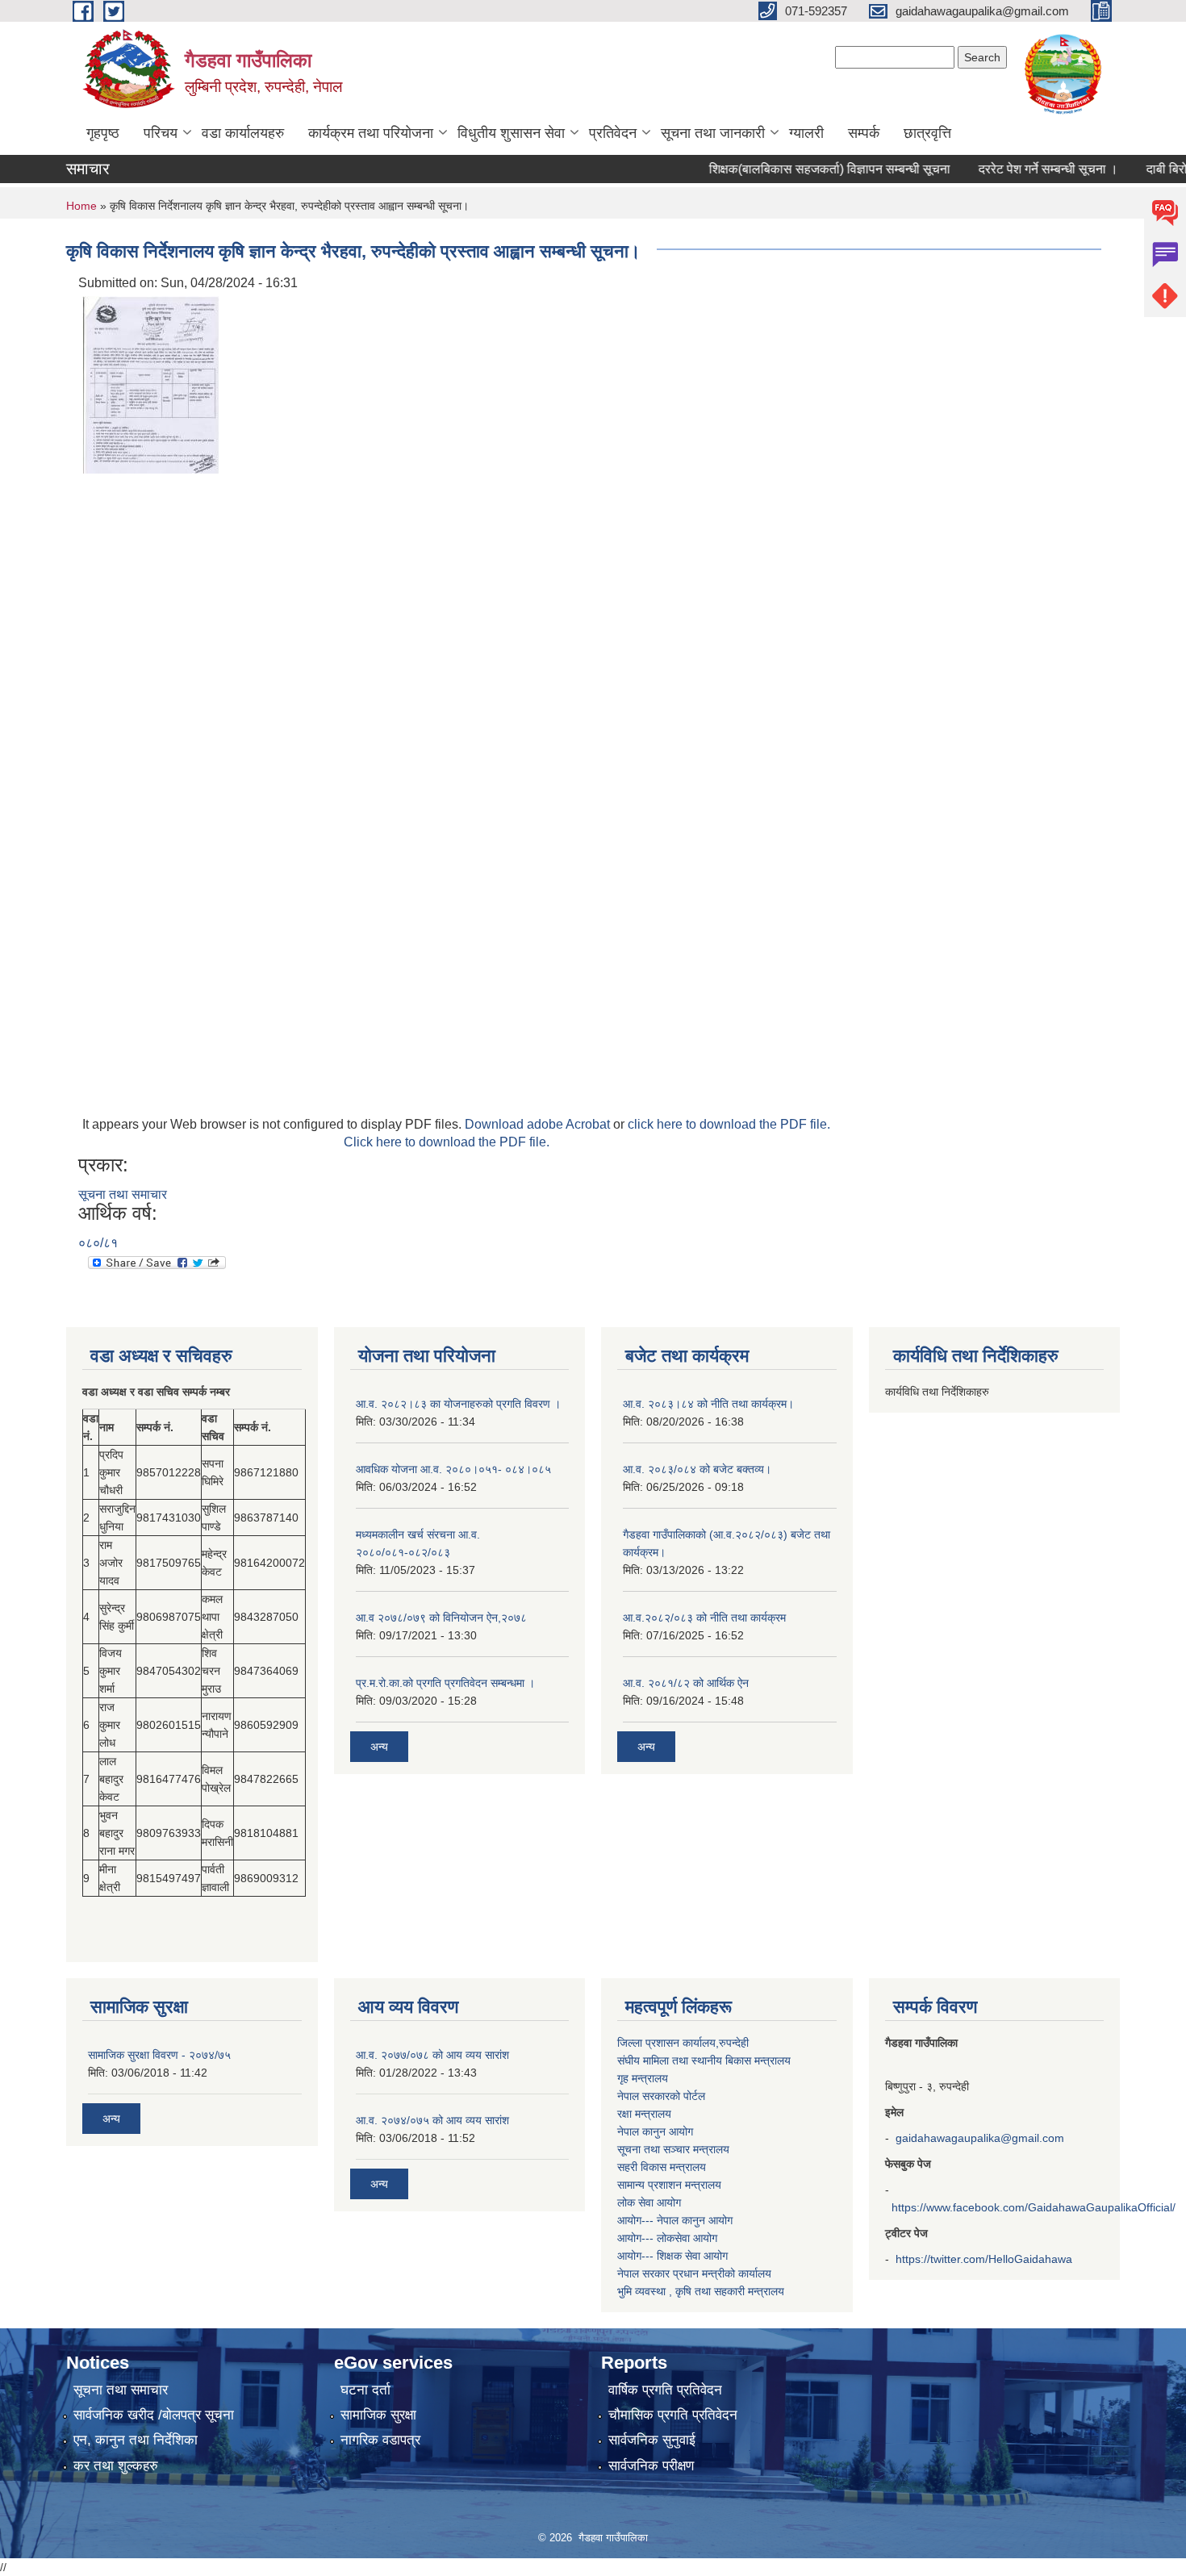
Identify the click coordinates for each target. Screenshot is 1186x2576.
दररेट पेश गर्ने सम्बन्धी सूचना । (1015, 169)
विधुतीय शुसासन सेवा (511, 133)
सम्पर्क (864, 133)
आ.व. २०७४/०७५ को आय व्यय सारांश (432, 2120)
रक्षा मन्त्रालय (644, 2114)
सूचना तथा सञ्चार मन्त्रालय (673, 2149)
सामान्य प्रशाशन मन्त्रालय (669, 2185)
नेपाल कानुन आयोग (655, 2131)
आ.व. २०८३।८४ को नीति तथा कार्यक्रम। (708, 1404)
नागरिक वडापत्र (380, 2440)
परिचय (161, 133)
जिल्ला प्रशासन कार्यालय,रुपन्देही (683, 2043)
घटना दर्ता (365, 2390)
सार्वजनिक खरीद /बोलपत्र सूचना (154, 2415)
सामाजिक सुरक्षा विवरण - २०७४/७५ (159, 2055)
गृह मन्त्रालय (643, 2078)
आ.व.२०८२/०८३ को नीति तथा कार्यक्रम (704, 1618)
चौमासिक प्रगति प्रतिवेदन (673, 2415)
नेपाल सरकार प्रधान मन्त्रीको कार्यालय (694, 2273)
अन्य (379, 1747)
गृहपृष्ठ (103, 133)
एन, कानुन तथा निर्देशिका (136, 2440)
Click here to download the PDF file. (447, 1142)
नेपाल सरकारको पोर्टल (661, 2096)
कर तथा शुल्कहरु (116, 2466)
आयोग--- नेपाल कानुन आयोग (675, 2220)
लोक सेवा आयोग (649, 2202)
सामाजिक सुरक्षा (378, 2415)
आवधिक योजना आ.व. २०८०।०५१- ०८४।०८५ (453, 1469)
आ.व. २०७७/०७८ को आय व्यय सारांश (432, 2055)
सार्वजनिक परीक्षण (651, 2466)
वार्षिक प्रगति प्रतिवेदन (665, 2390)
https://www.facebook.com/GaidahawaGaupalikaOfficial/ (1034, 2207)
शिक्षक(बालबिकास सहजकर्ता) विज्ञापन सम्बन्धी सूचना (797, 169)
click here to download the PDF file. (729, 1124)
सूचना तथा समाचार (123, 1194)
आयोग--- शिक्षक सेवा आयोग (672, 2256)
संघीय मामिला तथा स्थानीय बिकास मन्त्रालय (704, 2060)
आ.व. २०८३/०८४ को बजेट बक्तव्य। (697, 1469)
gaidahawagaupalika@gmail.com (980, 2138)
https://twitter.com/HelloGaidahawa (984, 2259)
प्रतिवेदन (613, 133)
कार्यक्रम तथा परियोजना (371, 133)
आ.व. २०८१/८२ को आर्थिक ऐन (686, 1683)
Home (81, 206)
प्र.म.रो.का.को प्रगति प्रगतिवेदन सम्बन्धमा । (445, 1683)
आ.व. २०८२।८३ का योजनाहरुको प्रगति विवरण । (458, 1404)
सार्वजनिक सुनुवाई (652, 2440)
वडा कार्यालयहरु (243, 133)
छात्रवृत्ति (927, 133)
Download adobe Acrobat (539, 1124)
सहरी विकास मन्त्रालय (662, 2167)
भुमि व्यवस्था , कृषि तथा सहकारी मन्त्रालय (701, 2291)
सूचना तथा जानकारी (713, 133)
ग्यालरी (806, 133)
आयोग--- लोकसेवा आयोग (667, 2238)
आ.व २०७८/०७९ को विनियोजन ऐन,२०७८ (441, 1618)
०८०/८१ (98, 1243)
